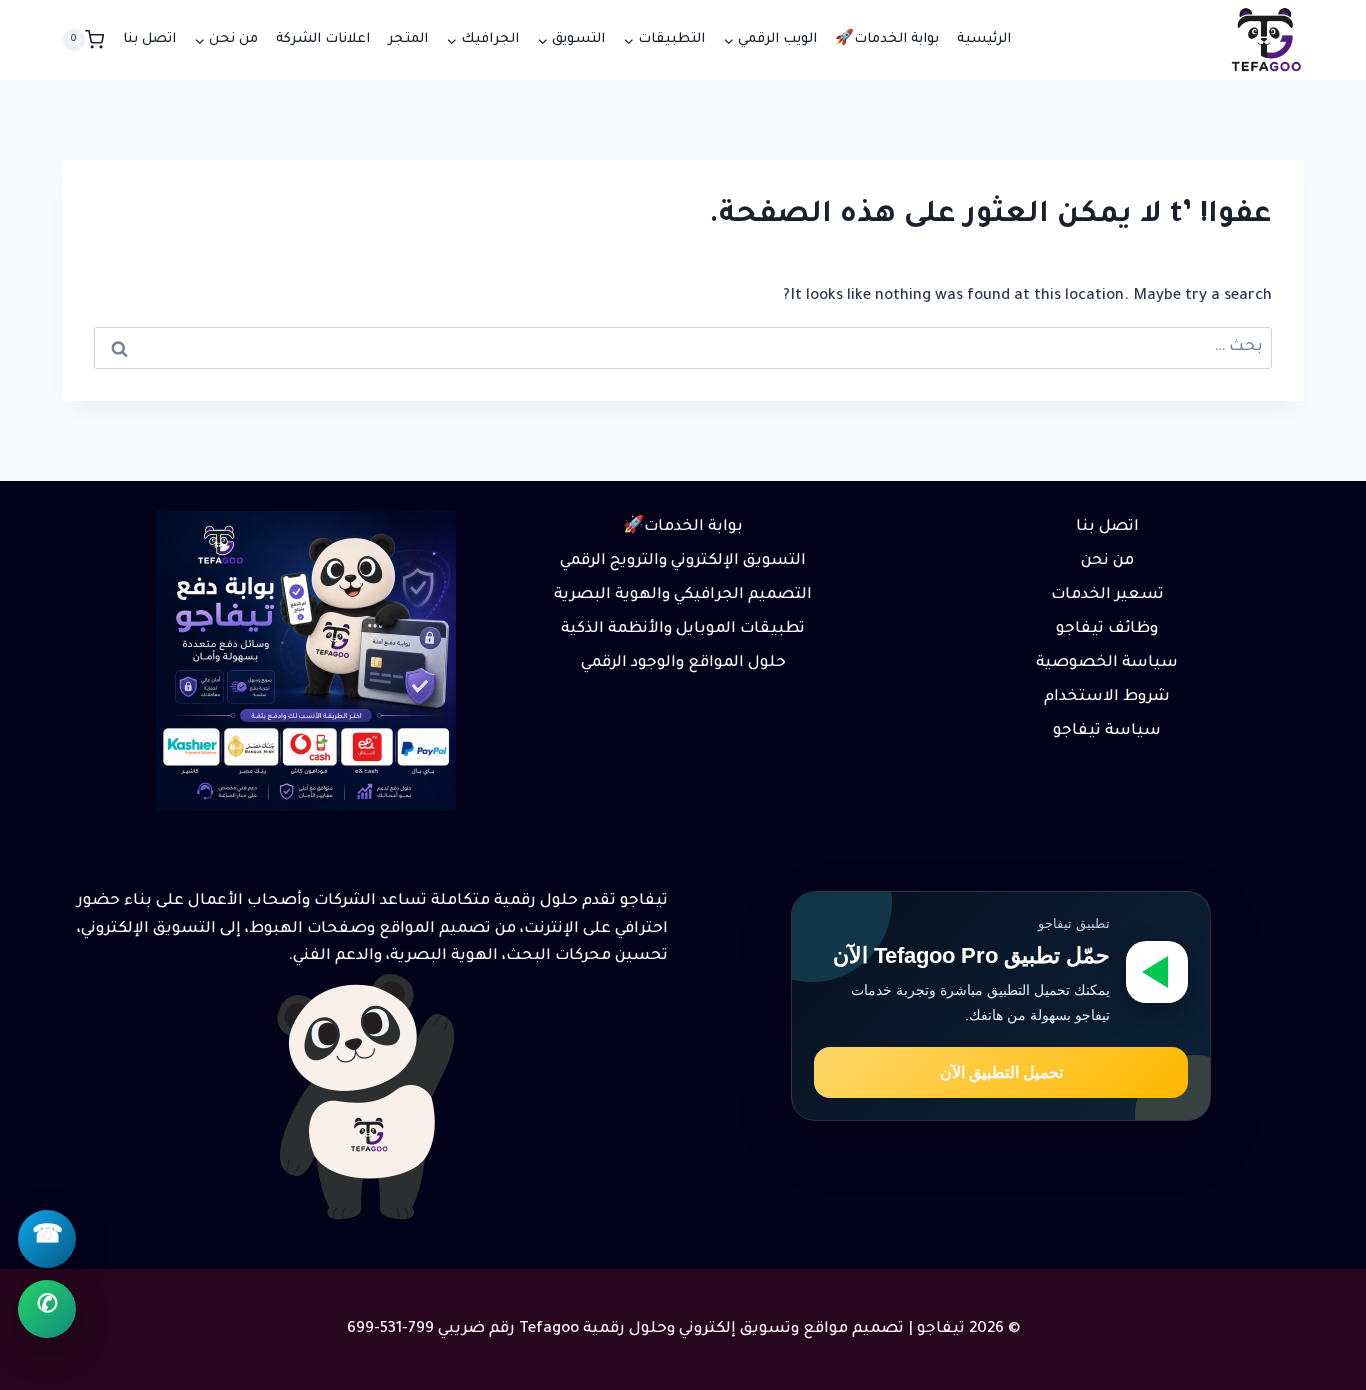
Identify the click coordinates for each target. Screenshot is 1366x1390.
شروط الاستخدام (1107, 697)
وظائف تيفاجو (1107, 629)
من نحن (1107, 561)
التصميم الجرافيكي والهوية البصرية (683, 595)
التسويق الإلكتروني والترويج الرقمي (683, 561)
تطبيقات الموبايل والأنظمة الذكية (683, 629)
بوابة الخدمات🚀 (887, 39)
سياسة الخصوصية (1107, 663)
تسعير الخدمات (1107, 595)
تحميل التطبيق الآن (1001, 1072)
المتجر (408, 39)
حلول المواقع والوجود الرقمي (683, 663)
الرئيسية (984, 39)
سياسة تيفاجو (1107, 731)
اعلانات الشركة (323, 39)
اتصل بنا (149, 39)
